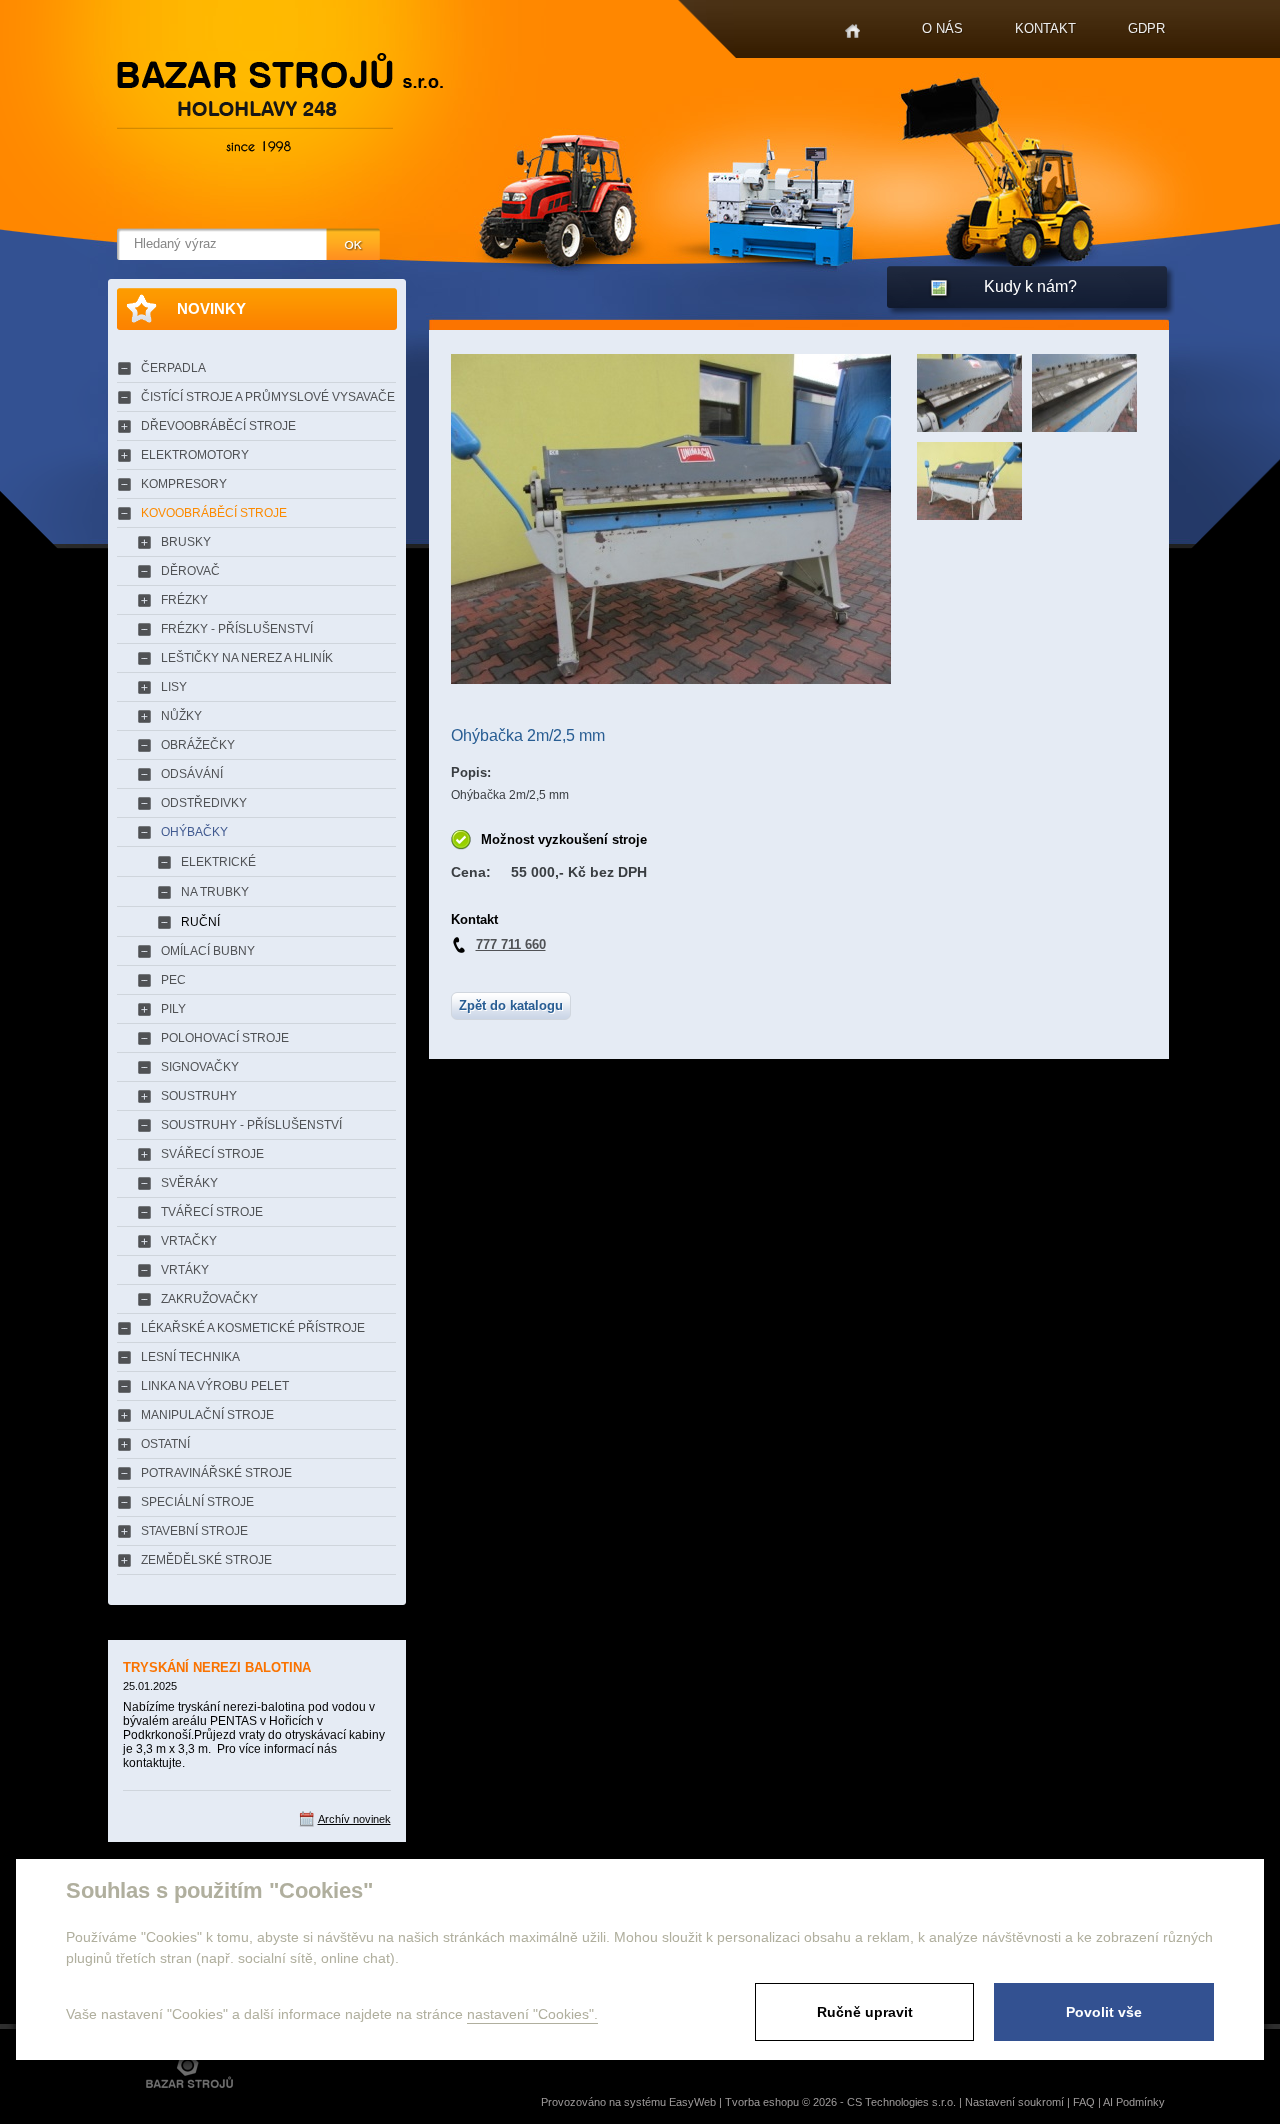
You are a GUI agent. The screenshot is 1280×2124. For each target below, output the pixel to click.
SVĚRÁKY (189, 1183)
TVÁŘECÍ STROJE (212, 1212)
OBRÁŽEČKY (198, 745)
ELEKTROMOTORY (195, 455)
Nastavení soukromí (1014, 2102)
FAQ (1084, 2102)
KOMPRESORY (184, 484)
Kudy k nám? (1030, 286)
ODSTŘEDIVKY (204, 803)
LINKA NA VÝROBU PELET (215, 1386)
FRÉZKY (184, 600)
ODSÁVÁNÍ (192, 774)
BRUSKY (186, 542)
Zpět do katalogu (511, 1005)
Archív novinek (354, 1819)
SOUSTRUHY (199, 1096)
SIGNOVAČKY (200, 1067)
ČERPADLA (173, 368)
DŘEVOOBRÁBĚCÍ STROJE (218, 426)
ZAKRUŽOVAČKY (209, 1299)
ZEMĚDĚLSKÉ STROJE (206, 1560)
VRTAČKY (189, 1241)
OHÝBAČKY (194, 832)
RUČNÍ (200, 922)
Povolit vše (1104, 2012)
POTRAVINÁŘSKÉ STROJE (216, 1473)
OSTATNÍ (165, 1444)
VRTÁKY (185, 1270)
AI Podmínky (1134, 2102)
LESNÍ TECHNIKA (190, 1357)
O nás (942, 28)
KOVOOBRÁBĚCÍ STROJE (214, 513)
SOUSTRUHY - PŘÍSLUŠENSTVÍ (251, 1125)
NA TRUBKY (215, 892)
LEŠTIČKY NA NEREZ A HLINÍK (247, 658)
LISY (174, 687)
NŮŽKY (181, 716)
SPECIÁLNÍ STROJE (197, 1502)
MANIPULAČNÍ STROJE (207, 1415)
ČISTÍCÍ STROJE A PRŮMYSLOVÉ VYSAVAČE (268, 397)
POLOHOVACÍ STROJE (225, 1038)
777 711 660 (511, 944)
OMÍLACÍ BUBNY (208, 951)
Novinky (211, 308)
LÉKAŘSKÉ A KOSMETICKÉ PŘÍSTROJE (253, 1328)
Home (852, 31)
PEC (173, 980)
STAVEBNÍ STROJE (194, 1531)
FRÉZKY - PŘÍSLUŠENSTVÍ (237, 629)
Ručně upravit (865, 2012)
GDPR (1146, 28)
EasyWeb (692, 2102)
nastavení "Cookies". (532, 2014)
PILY (173, 1009)
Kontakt (1045, 28)
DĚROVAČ (190, 571)
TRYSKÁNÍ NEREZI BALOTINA (217, 1667)
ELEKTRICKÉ (218, 862)
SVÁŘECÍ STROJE (212, 1154)
